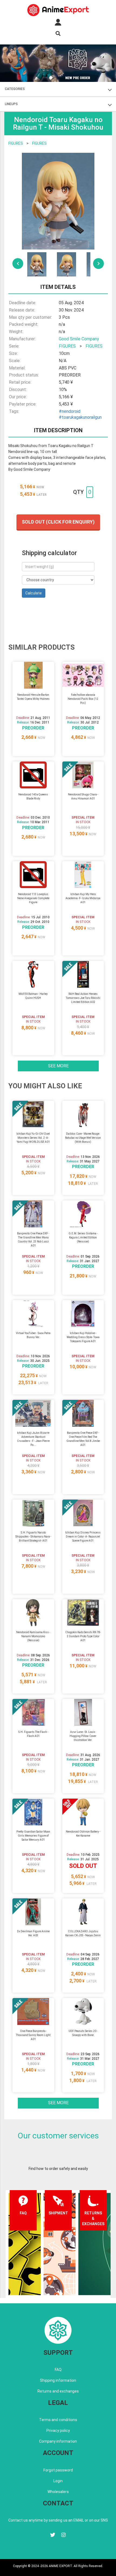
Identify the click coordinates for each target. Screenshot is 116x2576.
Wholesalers (58, 2492)
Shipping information (58, 2380)
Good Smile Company (79, 339)
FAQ (58, 2370)
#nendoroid (70, 411)
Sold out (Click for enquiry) (58, 522)
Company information (58, 2441)
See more (58, 1066)
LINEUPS (11, 104)
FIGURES (16, 143)
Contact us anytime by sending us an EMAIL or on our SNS (58, 2520)
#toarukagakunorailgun (80, 417)
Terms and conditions (58, 2420)
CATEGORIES (15, 89)
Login (58, 2481)
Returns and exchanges (58, 2391)
